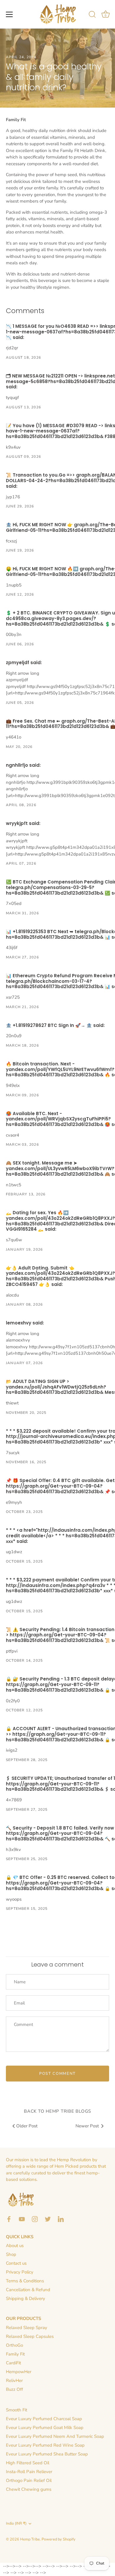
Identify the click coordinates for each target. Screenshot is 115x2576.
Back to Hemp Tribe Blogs (57, 2111)
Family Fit (15, 2354)
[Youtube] (22, 2219)
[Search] (92, 15)
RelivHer (14, 2380)
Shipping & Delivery (26, 2298)
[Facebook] (9, 2219)
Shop (11, 2254)
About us (15, 2246)
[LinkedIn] (61, 2219)
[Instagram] (35, 2219)
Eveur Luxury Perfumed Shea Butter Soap (47, 2454)
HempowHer (19, 2372)
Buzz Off (14, 2389)
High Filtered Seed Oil (28, 2463)
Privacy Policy (20, 2272)
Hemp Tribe (30, 2539)
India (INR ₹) (16, 2524)
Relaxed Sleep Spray (27, 2328)
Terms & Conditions (25, 2281)
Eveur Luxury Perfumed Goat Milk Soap (45, 2428)
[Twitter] (48, 2219)
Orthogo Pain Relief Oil (29, 2480)
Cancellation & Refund (28, 2290)
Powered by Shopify (59, 2539)
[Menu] (9, 14)
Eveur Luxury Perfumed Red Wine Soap (45, 2445)
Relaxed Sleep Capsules (30, 2336)
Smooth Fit (17, 2410)
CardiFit (13, 2363)
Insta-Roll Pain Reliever (29, 2472)
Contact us (16, 2263)
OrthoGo (14, 2345)
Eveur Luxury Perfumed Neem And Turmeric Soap (55, 2436)
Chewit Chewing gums (29, 2489)
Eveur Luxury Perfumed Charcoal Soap (44, 2419)
